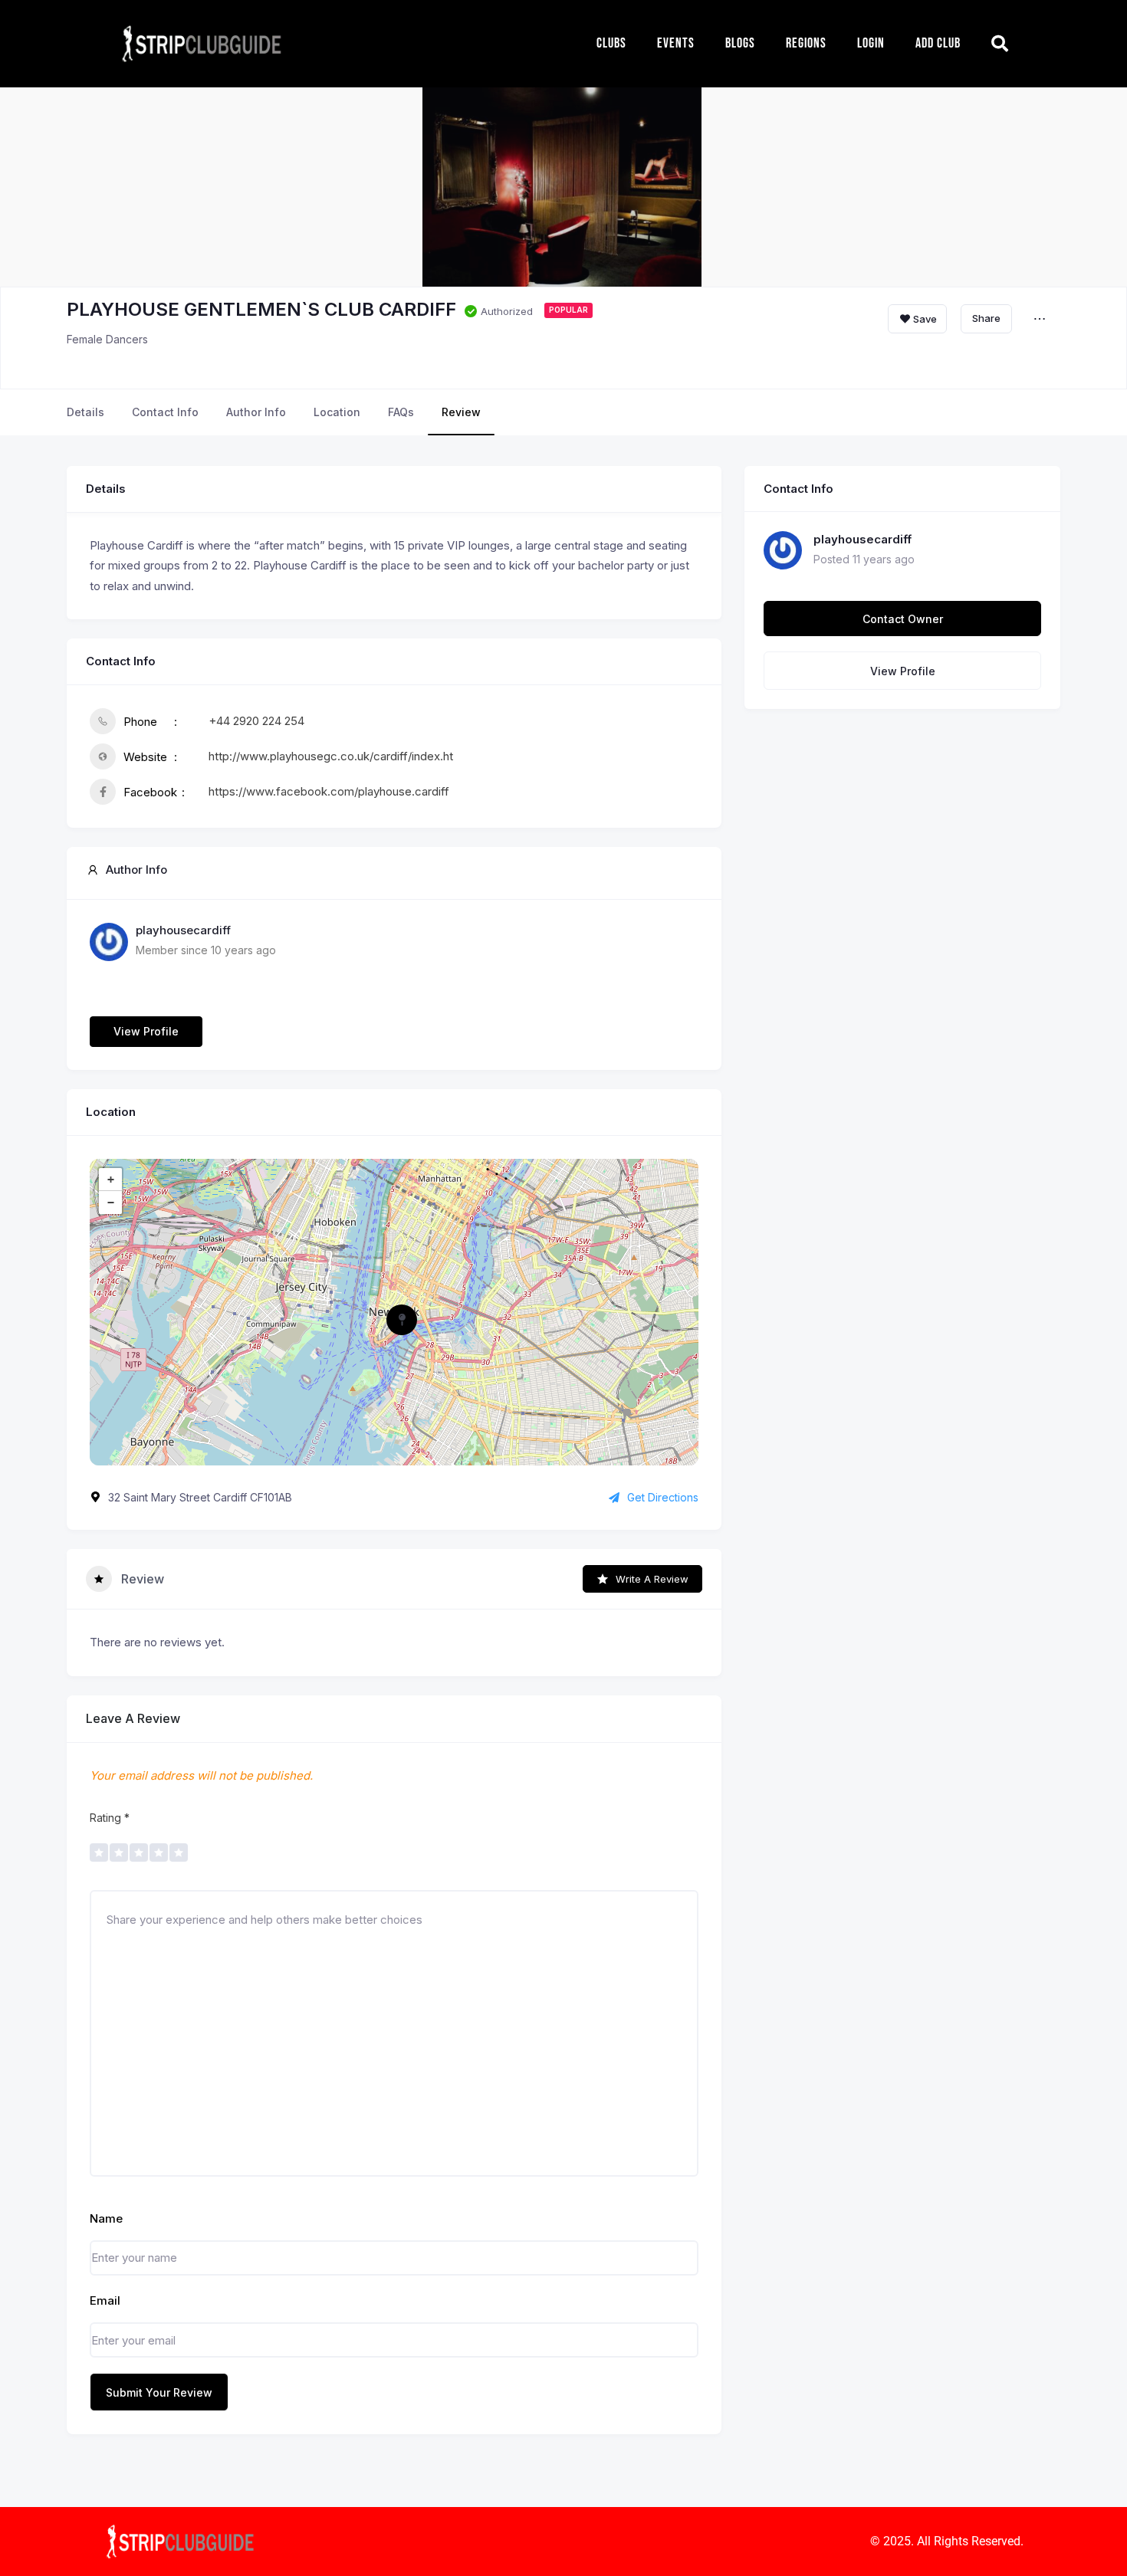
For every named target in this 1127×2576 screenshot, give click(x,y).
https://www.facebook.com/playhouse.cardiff (329, 791)
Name (106, 2218)
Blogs (740, 43)
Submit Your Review (159, 2392)
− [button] (111, 1203)
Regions (806, 43)
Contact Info (165, 412)
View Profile (146, 1031)
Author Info (256, 412)
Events (676, 43)
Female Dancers (107, 339)
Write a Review (652, 1579)
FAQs (401, 412)
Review (461, 412)
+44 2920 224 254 (256, 721)
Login (871, 43)
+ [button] (111, 1180)
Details (85, 412)
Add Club (938, 43)
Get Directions (663, 1497)
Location (337, 412)
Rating (110, 1818)
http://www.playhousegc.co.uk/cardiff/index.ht (331, 756)
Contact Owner (903, 619)
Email (105, 2300)
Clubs (611, 43)
